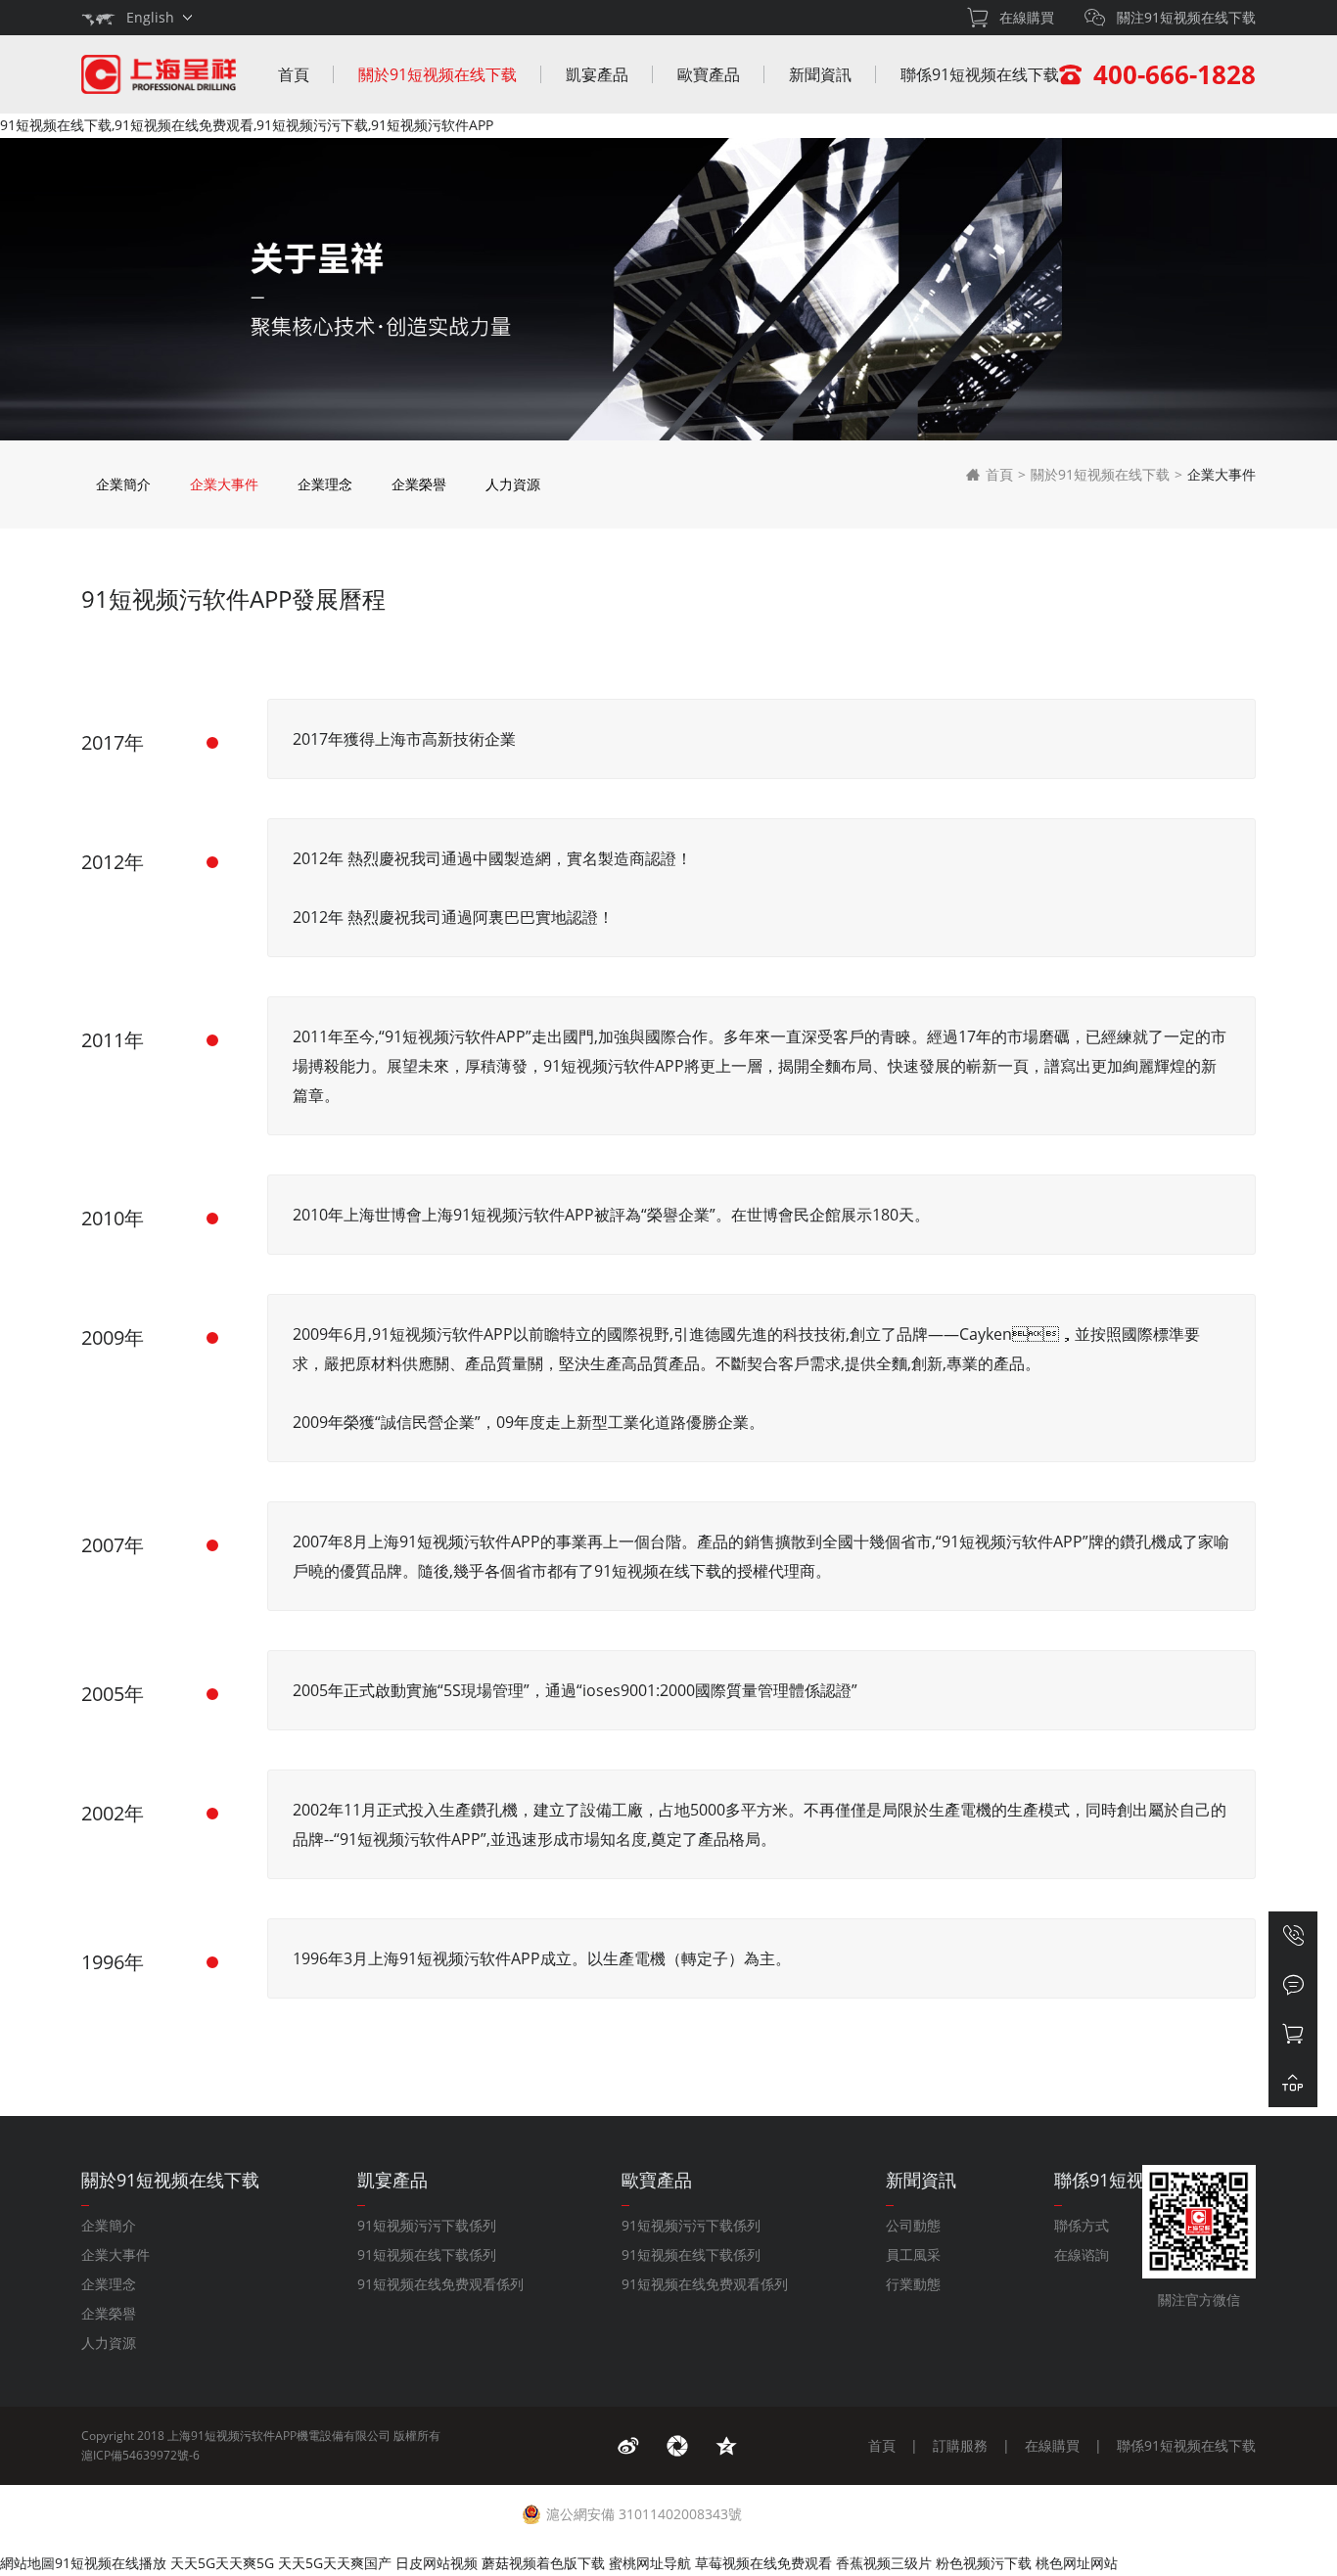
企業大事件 (224, 484)
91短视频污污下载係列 (427, 2225)
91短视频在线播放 (111, 2563)
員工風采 (913, 2254)
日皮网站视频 (437, 2563)
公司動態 (913, 2225)
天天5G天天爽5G (222, 2563)
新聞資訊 (820, 74)
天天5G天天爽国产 (335, 2563)
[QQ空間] (726, 2446)
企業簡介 (123, 484)
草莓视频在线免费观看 (763, 2563)
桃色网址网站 (1077, 2563)
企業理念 (325, 484)
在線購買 (1052, 2445)
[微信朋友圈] (677, 2446)
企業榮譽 (419, 484)
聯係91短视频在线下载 (980, 74)
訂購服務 (960, 2445)
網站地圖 (27, 2563)
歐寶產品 (709, 74)
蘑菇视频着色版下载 (543, 2563)
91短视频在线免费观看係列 (440, 2284)
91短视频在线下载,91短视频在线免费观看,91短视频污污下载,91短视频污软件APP (247, 125)
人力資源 (513, 484)
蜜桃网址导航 (650, 2563)
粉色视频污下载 (984, 2563)
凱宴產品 (597, 74)
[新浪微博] (628, 2446)
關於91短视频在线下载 (438, 74)
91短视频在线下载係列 (427, 2254)
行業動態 (913, 2284)
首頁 (294, 74)
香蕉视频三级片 (884, 2563)
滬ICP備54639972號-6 (140, 2455)
